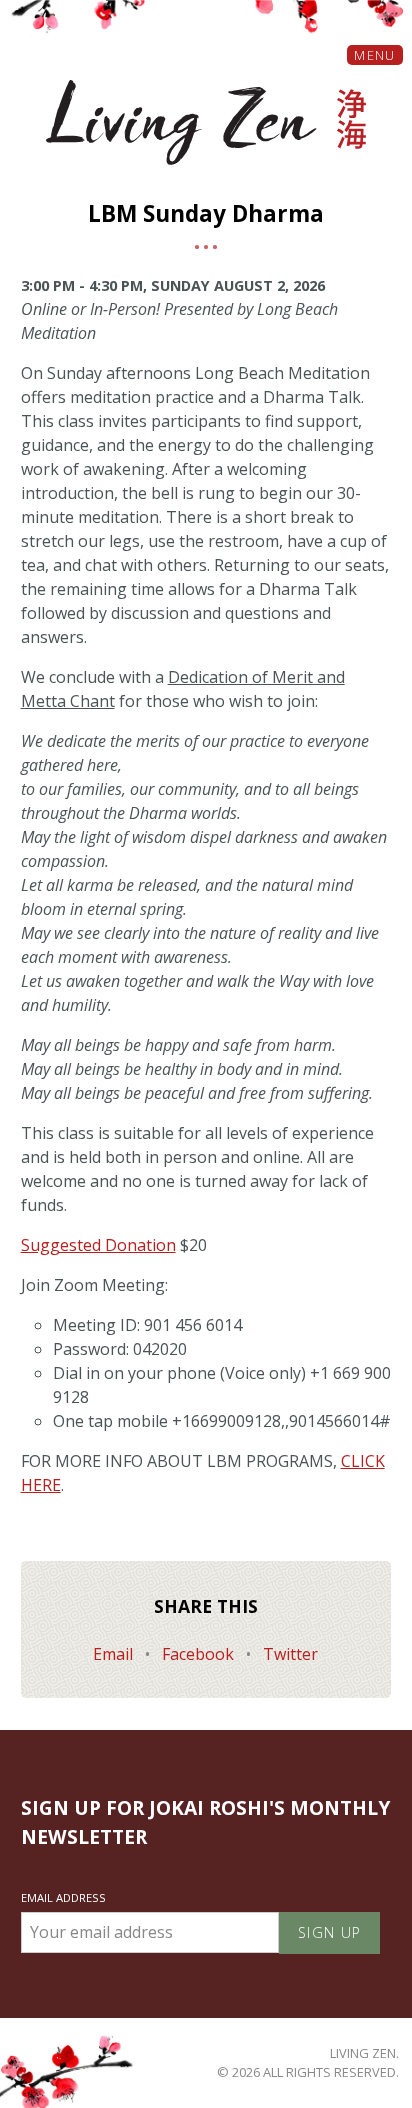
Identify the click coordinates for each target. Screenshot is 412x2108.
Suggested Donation (98, 1245)
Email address (63, 1897)
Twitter (290, 1654)
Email (115, 1654)
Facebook (200, 1654)
